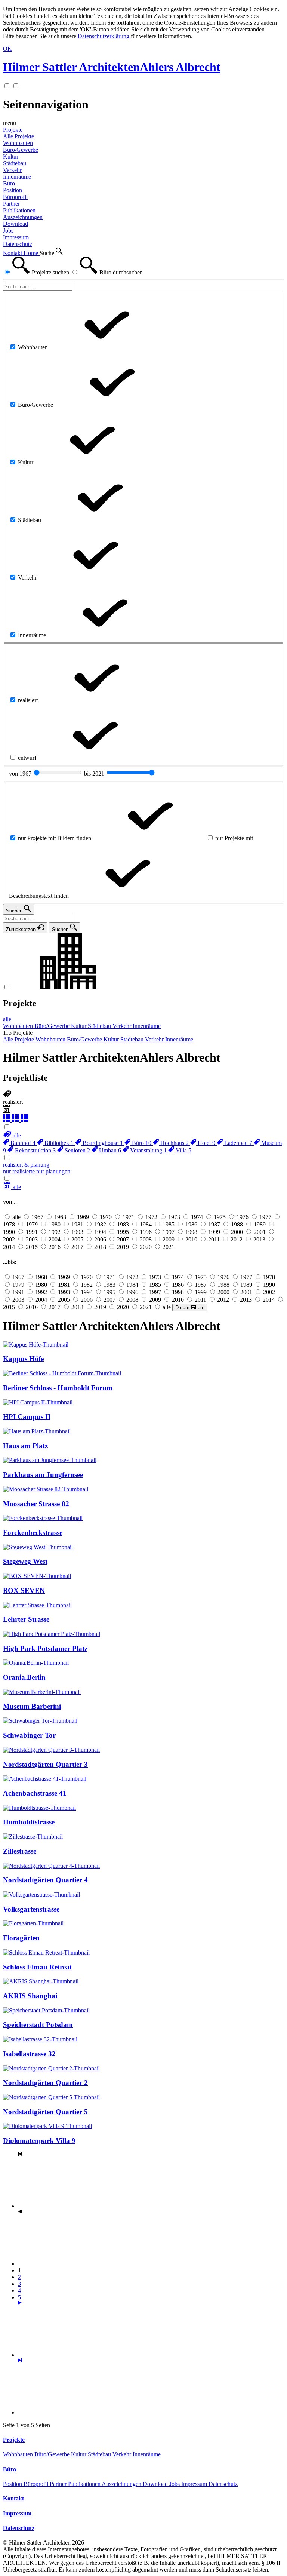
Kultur (79, 2454)
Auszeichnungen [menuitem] (23, 217)
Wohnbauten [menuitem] (18, 143)
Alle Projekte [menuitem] (18, 136)
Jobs (175, 2484)
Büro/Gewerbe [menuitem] (21, 150)
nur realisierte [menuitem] (20, 1171)
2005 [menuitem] (77, 1239)
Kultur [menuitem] (11, 156)
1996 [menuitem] (146, 1232)
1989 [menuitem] (260, 1224)
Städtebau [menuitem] (15, 163)
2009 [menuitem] (169, 1239)
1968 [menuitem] (60, 1217)
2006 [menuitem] (100, 1239)
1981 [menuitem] (77, 1224)
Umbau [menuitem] (109, 1150)
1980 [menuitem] (55, 1224)
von (21, 773)
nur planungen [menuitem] (53, 1171)
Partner (59, 2484)
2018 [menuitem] (100, 1247)
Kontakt (13, 253)
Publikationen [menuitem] (19, 210)
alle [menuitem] (7, 1019)
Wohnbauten (19, 2454)
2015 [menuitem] (32, 1247)
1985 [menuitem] (169, 1224)
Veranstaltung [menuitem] (148, 1150)
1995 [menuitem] (123, 1232)
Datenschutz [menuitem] (18, 244)
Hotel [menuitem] (206, 1143)
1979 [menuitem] (32, 1224)
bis (95, 773)
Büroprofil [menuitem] (15, 197)
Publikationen (85, 2484)
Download (156, 2484)
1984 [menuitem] (146, 1224)
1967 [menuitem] (37, 1217)
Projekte (13, 130)
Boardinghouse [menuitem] (102, 1143)
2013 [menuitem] (259, 1239)
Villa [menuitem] (183, 1150)
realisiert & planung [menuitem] (26, 1165)
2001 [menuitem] (260, 1232)
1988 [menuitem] (237, 1224)
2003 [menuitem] (32, 1239)
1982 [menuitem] (100, 1224)
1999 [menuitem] (214, 1232)
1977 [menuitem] (265, 1217)
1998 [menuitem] (191, 1232)
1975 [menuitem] (220, 1217)
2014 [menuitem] (9, 1247)
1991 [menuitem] (32, 1232)
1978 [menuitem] (9, 1224)
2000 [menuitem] (237, 1232)
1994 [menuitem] (100, 1232)
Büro (9, 183)
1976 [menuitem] (243, 1217)
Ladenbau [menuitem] (237, 1143)
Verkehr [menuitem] (12, 170)
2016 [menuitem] (55, 1247)
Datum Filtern (190, 1307)
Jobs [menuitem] (8, 231)
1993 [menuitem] (77, 1232)
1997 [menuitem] (169, 1232)
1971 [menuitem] (129, 1217)
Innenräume (147, 2454)
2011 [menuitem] (214, 1239)
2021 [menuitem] (169, 1247)
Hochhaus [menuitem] (174, 1143)
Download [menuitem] (16, 224)
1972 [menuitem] (151, 1217)
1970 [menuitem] (106, 1217)
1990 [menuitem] (9, 1232)
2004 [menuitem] (55, 1239)
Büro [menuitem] (141, 1143)
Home (32, 253)
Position (13, 2484)
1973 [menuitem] (174, 1217)
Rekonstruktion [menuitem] (35, 1150)
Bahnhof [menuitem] (22, 1143)
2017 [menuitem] (77, 1247)
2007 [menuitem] (123, 1239)
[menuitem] (12, 1135)
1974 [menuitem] (197, 1217)
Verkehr (123, 2454)
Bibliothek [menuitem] (58, 1143)
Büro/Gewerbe (53, 2454)
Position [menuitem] (13, 190)
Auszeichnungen (122, 2484)
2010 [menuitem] (191, 1239)
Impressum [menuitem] (16, 237)
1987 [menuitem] (214, 1224)
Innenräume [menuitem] (17, 177)
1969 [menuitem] (83, 1217)
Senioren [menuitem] (77, 1150)
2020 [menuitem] (146, 1247)
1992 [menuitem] (55, 1232)
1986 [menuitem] (191, 1224)
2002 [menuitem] (9, 1239)
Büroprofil (37, 2484)
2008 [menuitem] (146, 1239)
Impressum (195, 2484)
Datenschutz (223, 2484)
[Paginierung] (74, 2355)
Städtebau (100, 2454)
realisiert (13, 1102)
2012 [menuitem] (237, 1239)
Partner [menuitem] (11, 204)
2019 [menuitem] (123, 1247)
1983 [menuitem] (123, 1224)
